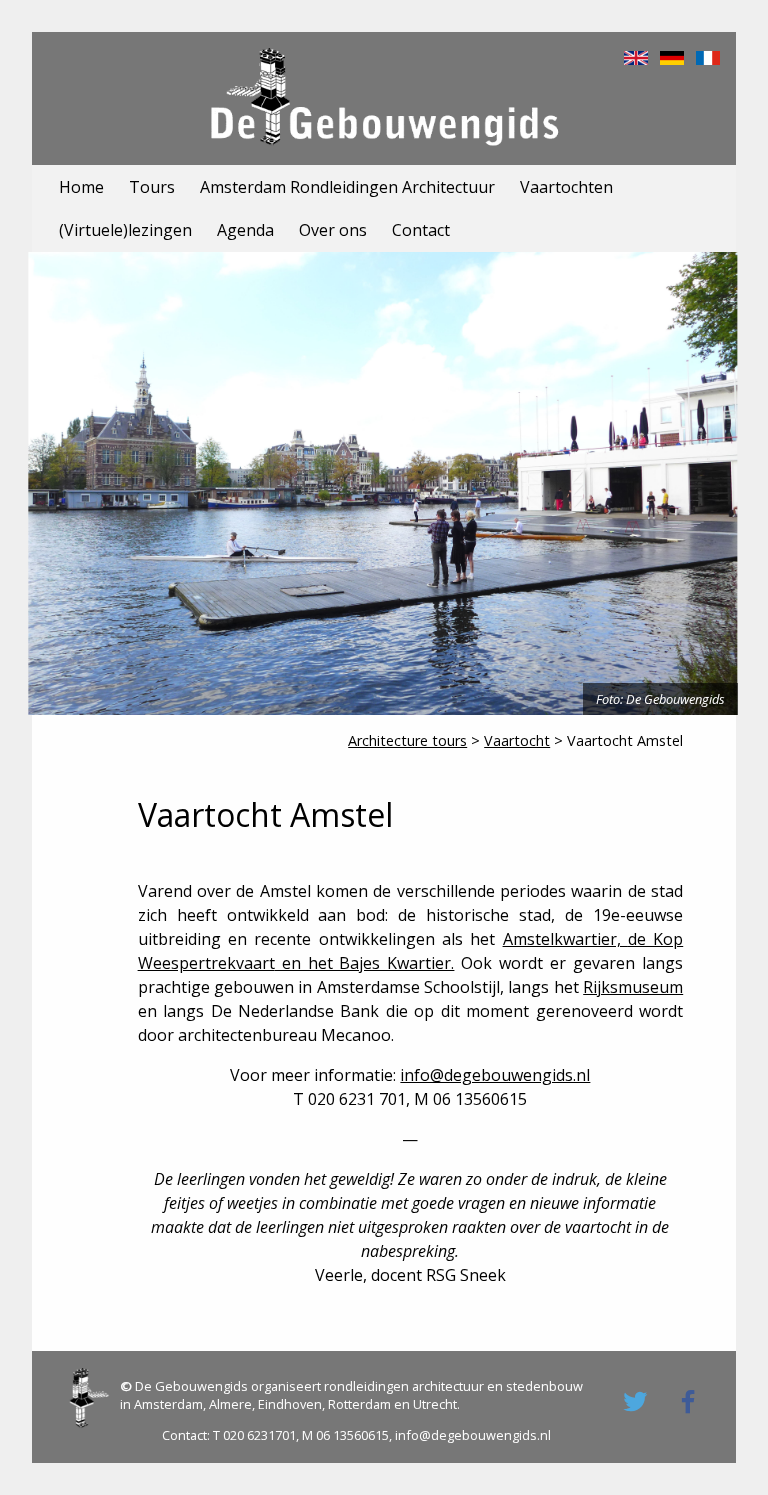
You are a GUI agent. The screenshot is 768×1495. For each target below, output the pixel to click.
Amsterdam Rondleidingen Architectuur (347, 187)
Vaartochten (566, 187)
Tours (152, 187)
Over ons (333, 230)
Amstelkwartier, (565, 939)
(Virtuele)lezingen (125, 230)
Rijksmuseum (633, 987)
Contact (421, 230)
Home (81, 187)
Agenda (245, 230)
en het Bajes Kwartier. (365, 963)
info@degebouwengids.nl (495, 1075)
